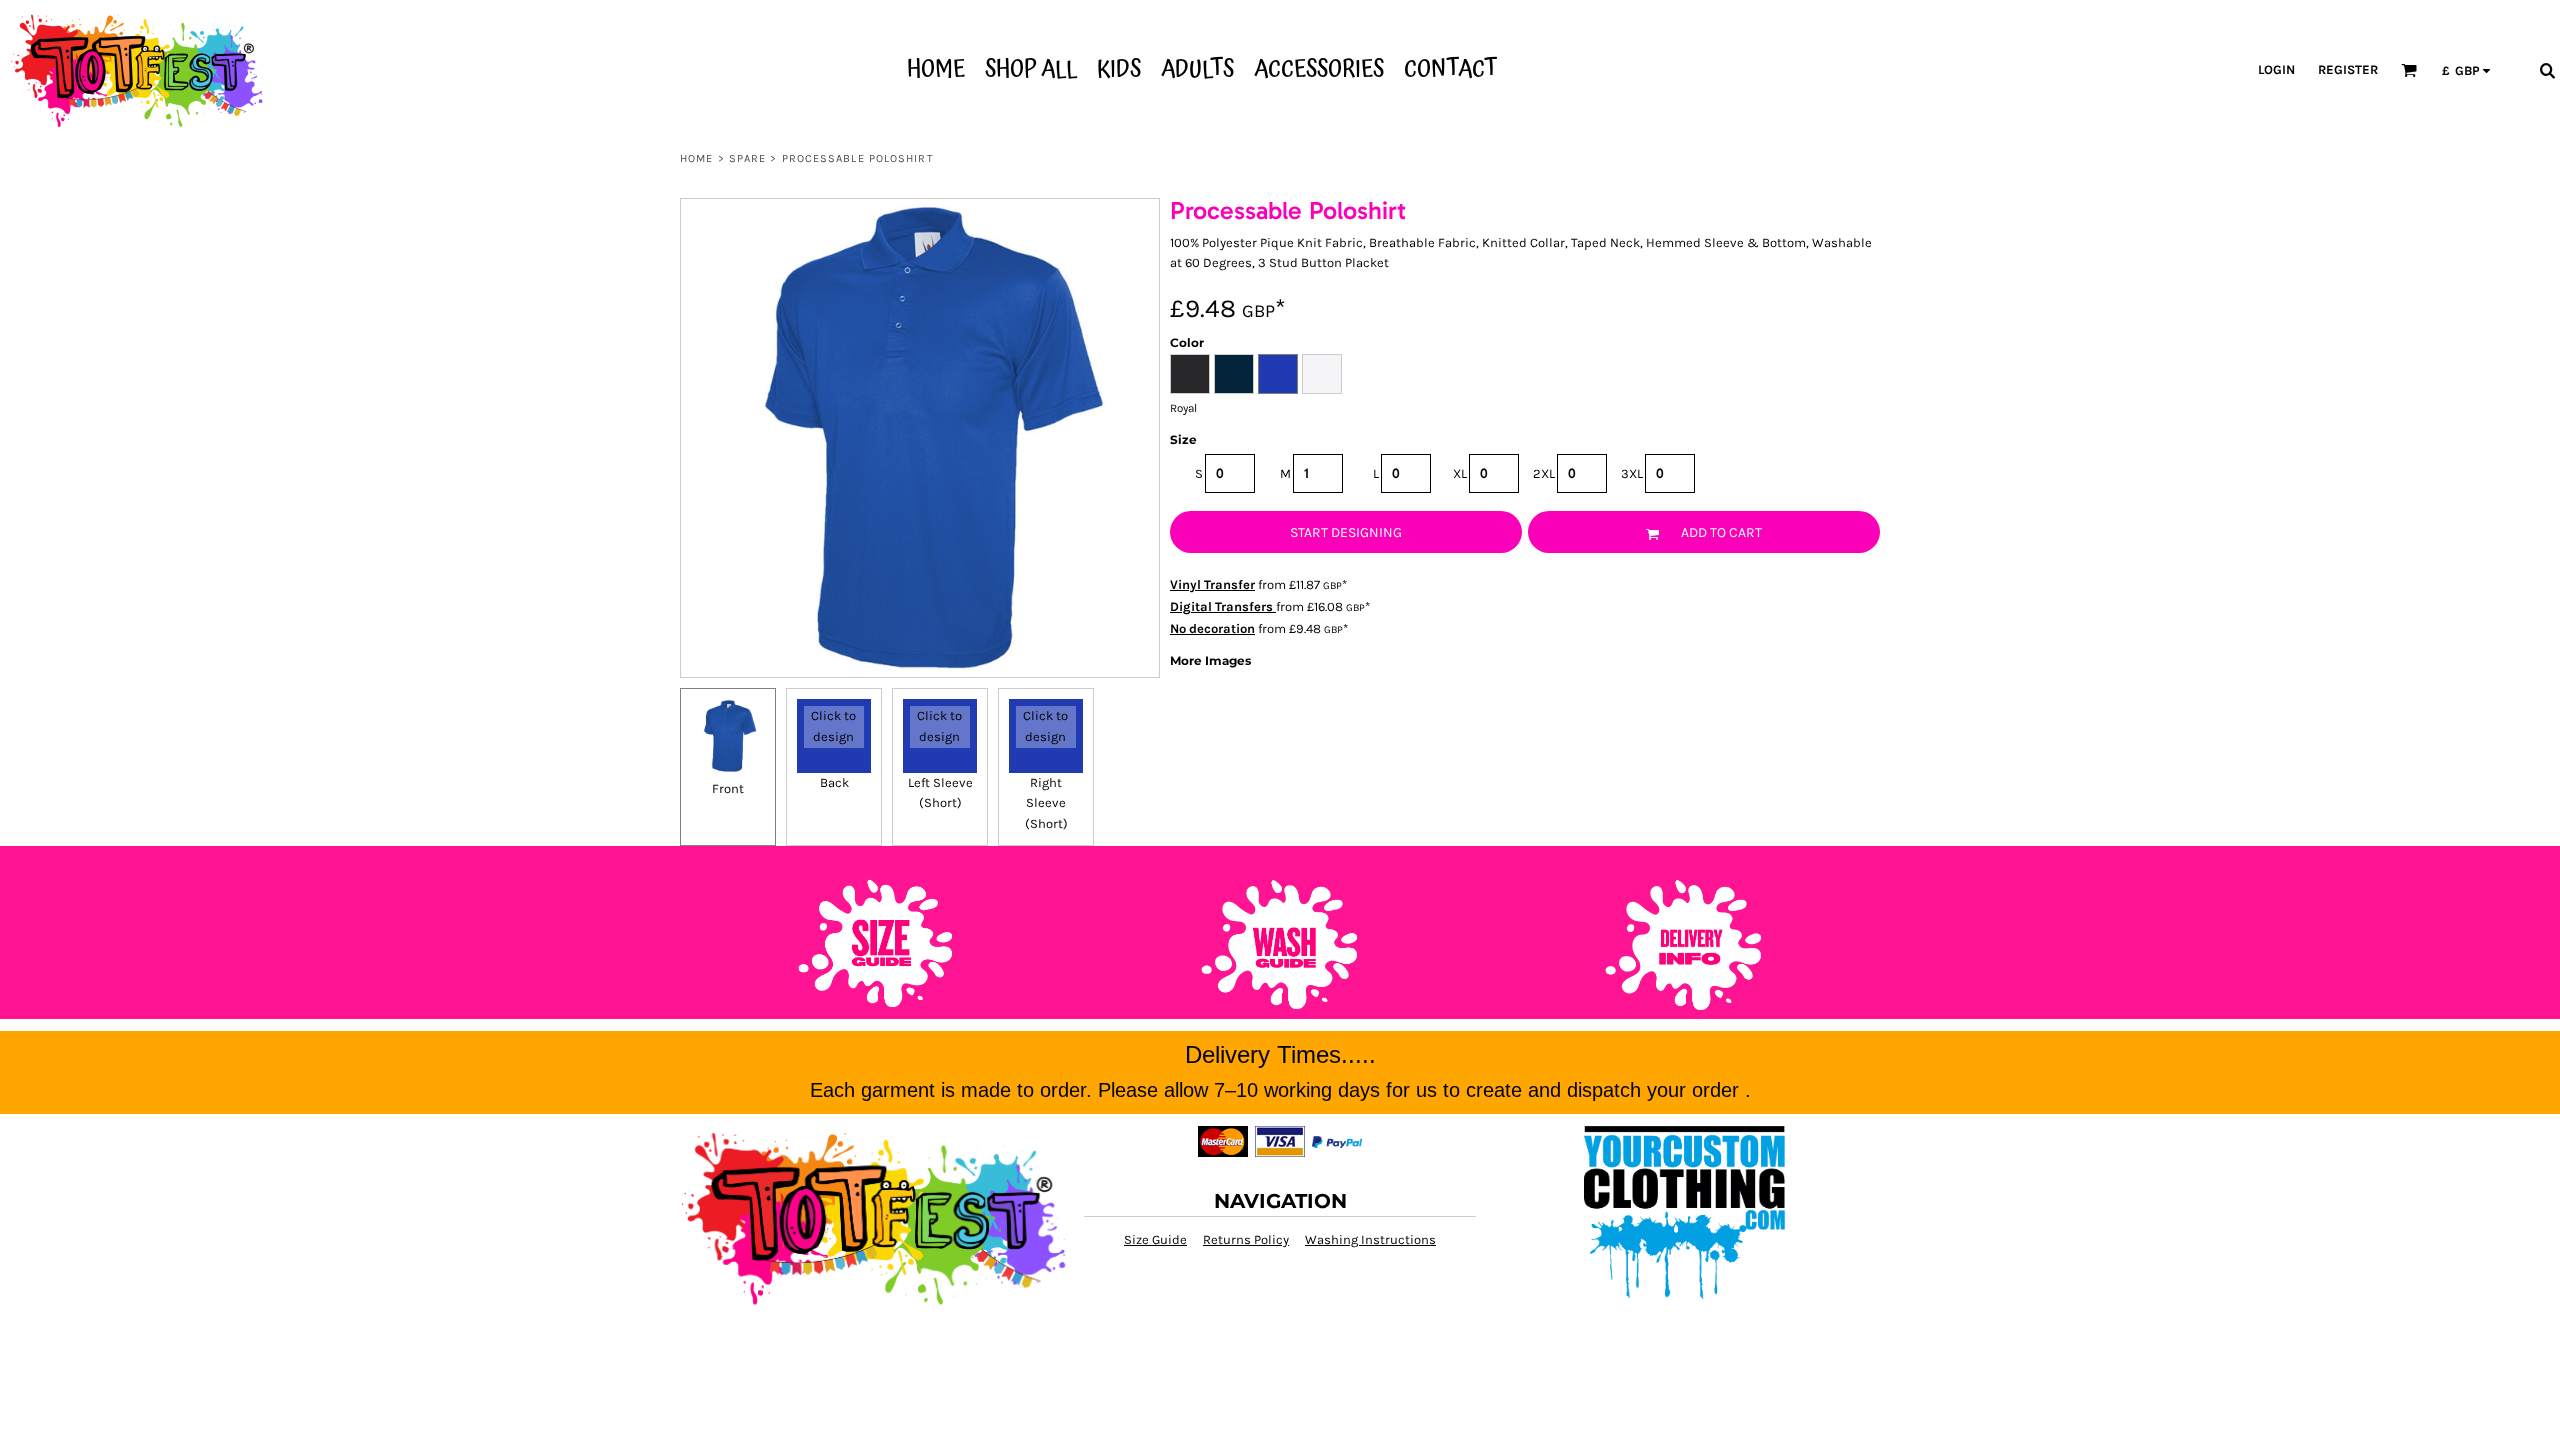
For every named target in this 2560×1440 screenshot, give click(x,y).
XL (1460, 473)
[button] (2409, 70)
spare (748, 158)
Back (834, 782)
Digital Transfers (1223, 606)
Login (2276, 69)
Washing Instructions (1370, 1239)
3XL (1632, 473)
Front (728, 788)
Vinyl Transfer (1212, 584)
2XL (1544, 473)
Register (2348, 69)
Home (696, 158)
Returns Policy (1246, 1239)
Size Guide (1155, 1239)
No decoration (1212, 628)
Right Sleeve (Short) (1046, 803)
